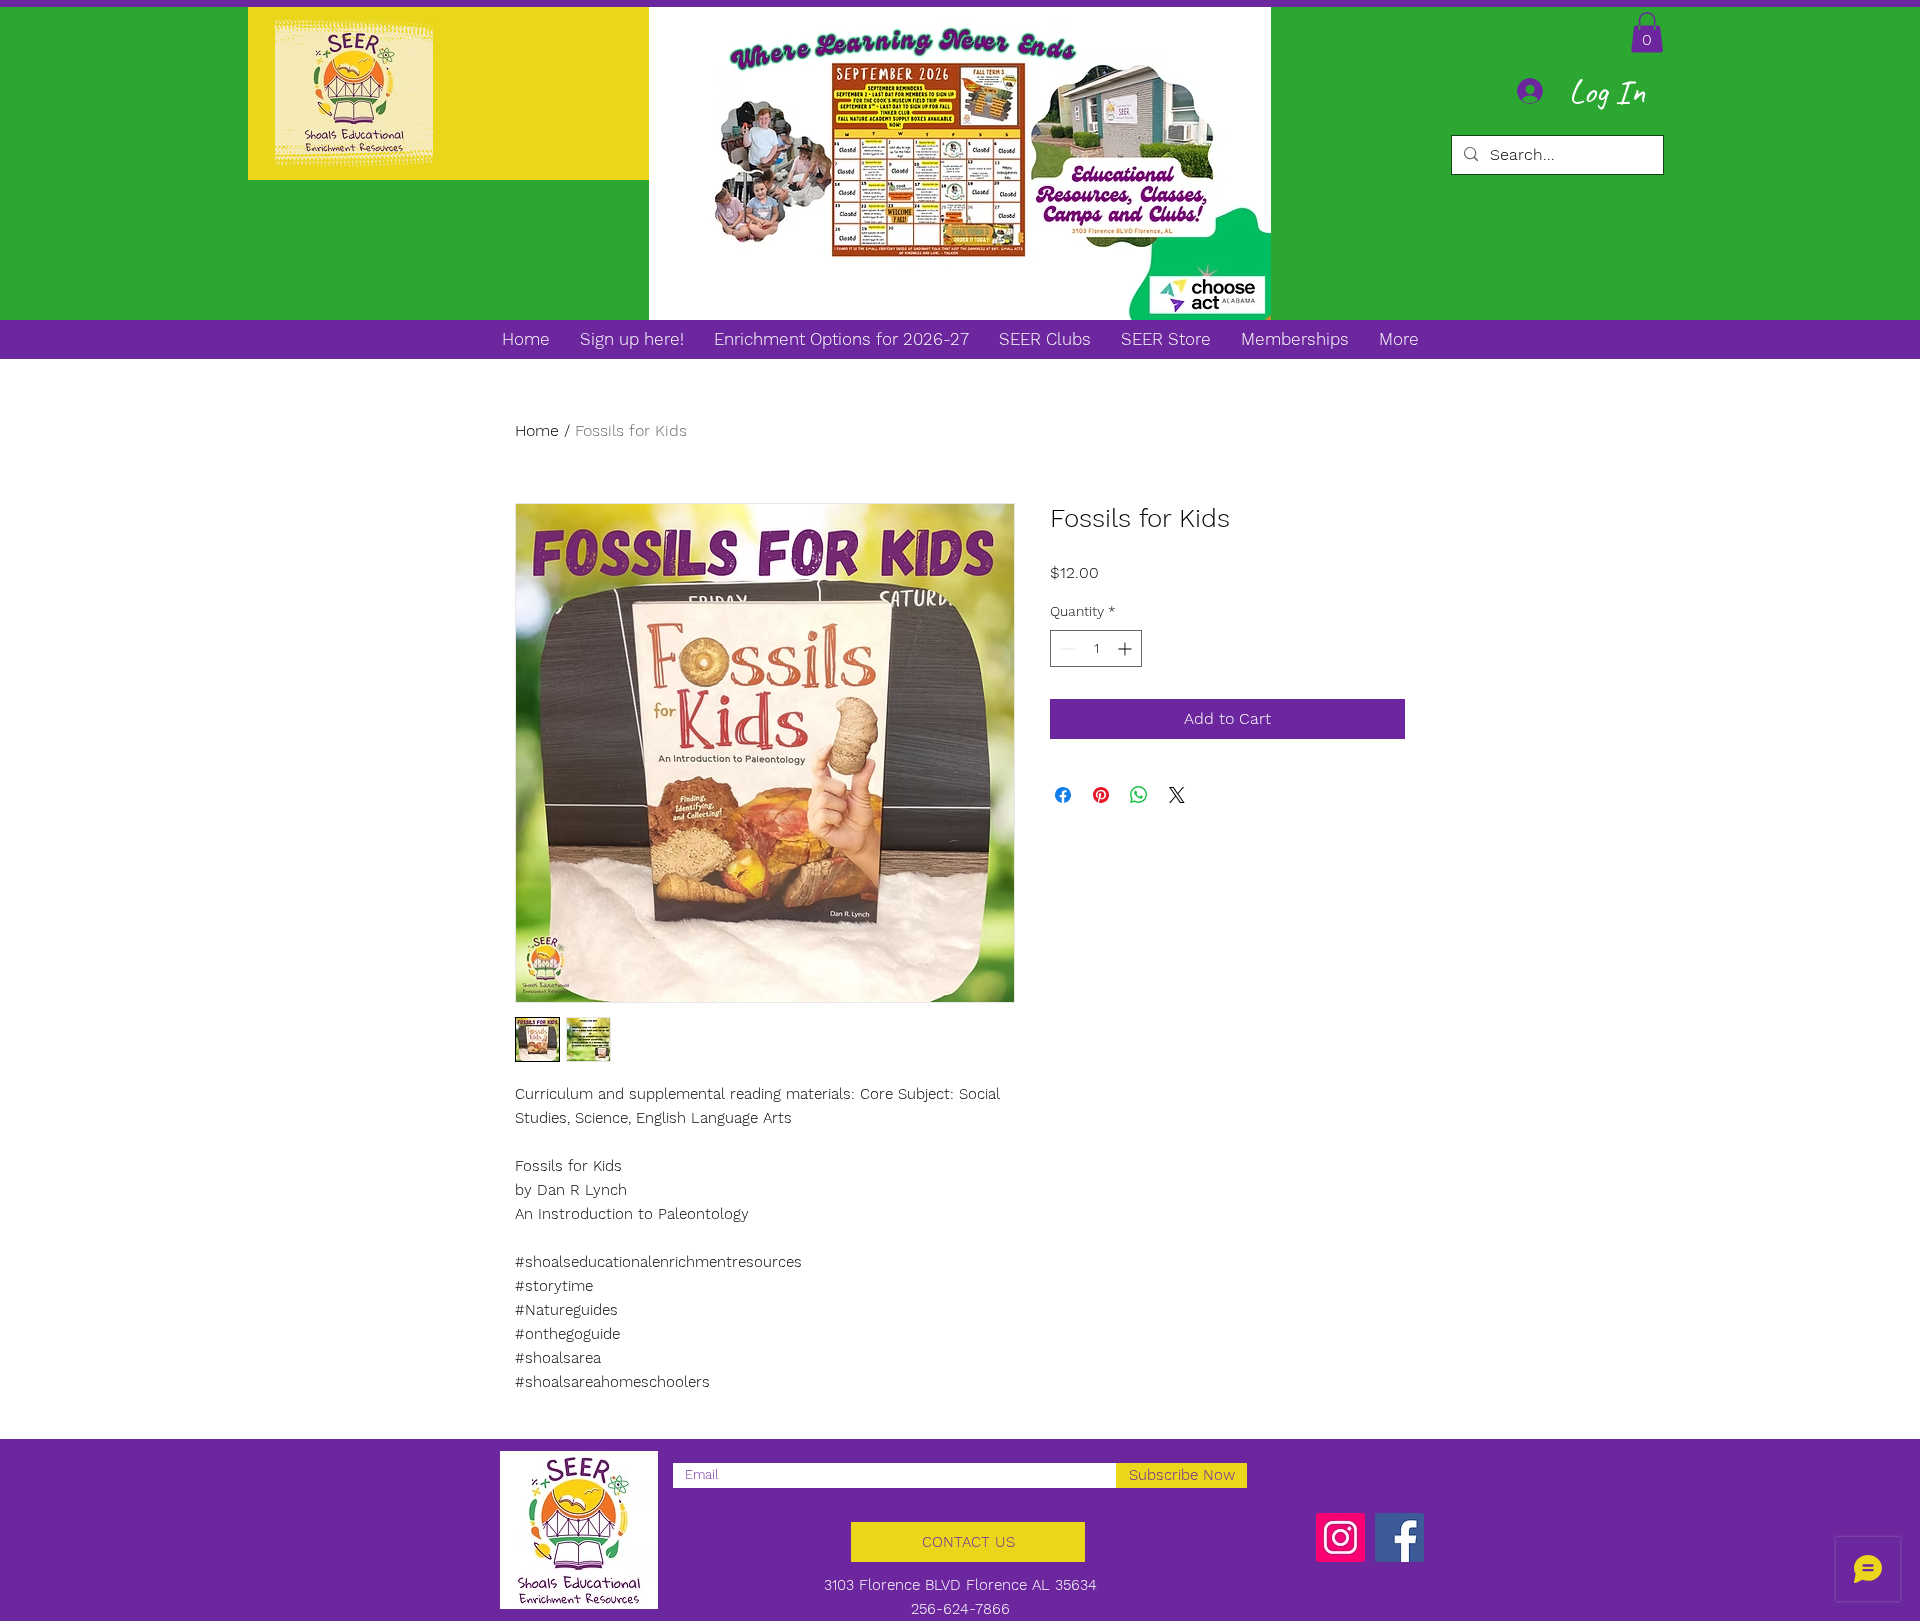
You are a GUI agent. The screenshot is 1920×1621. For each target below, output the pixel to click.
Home (537, 430)
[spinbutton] (1096, 648)
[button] (1647, 32)
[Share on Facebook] (1063, 795)
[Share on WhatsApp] (1139, 795)
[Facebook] (1399, 1537)
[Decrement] (1065, 648)
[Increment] (1126, 648)
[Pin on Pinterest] (1101, 795)
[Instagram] (1340, 1537)
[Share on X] (1177, 795)
